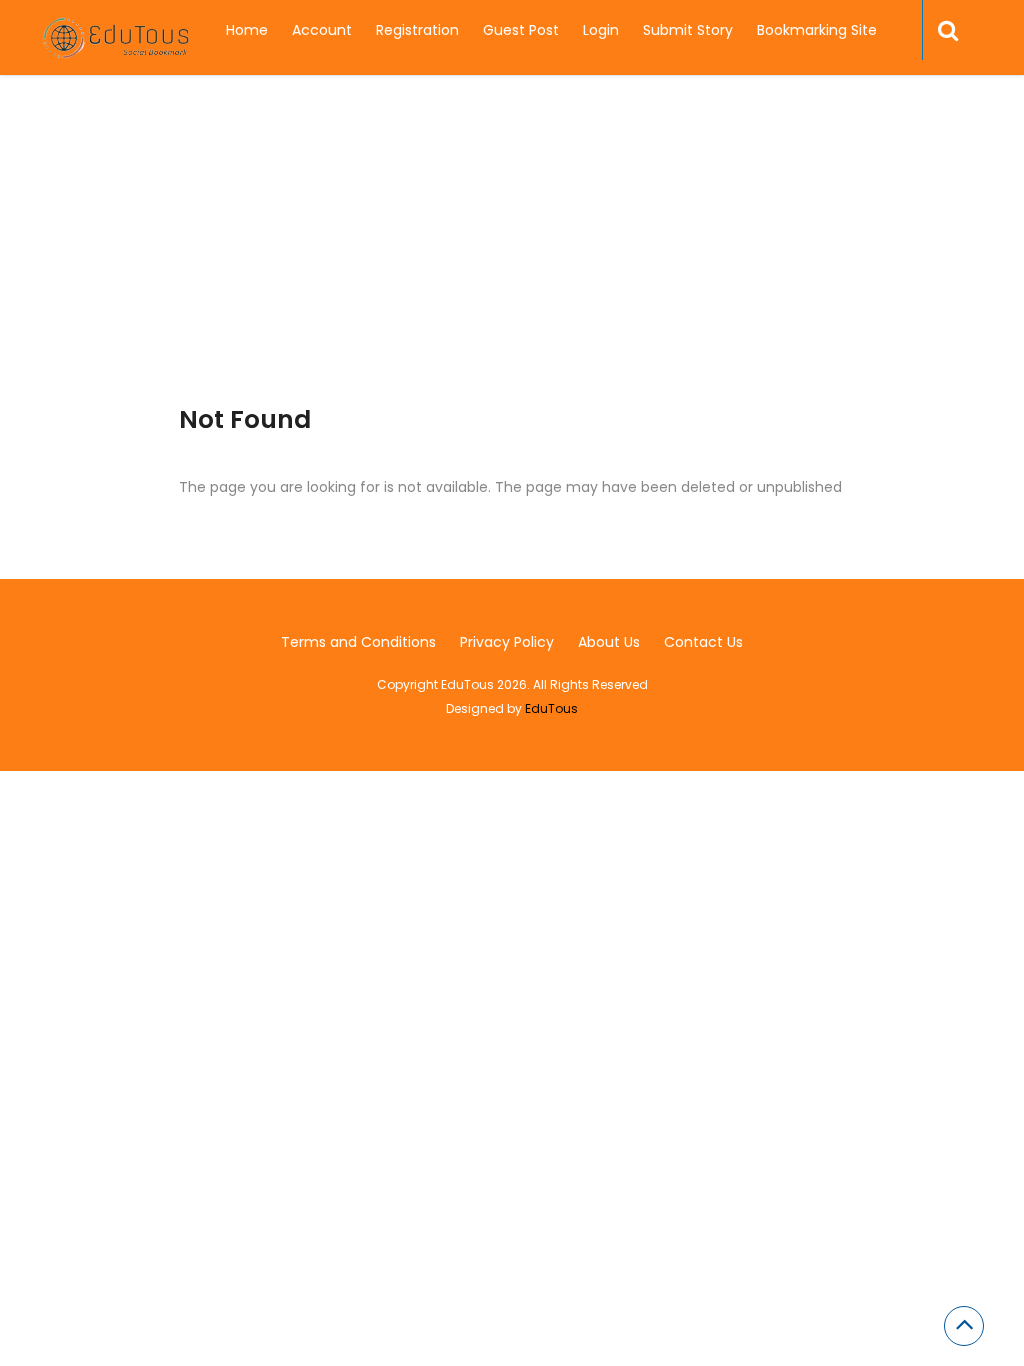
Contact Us (703, 642)
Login (601, 30)
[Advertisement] (512, 265)
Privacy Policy (507, 642)
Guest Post (521, 30)
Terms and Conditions (358, 642)
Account (322, 30)
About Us (609, 642)
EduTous (551, 708)
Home (247, 30)
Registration (417, 30)
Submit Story (688, 30)
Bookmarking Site (817, 30)
